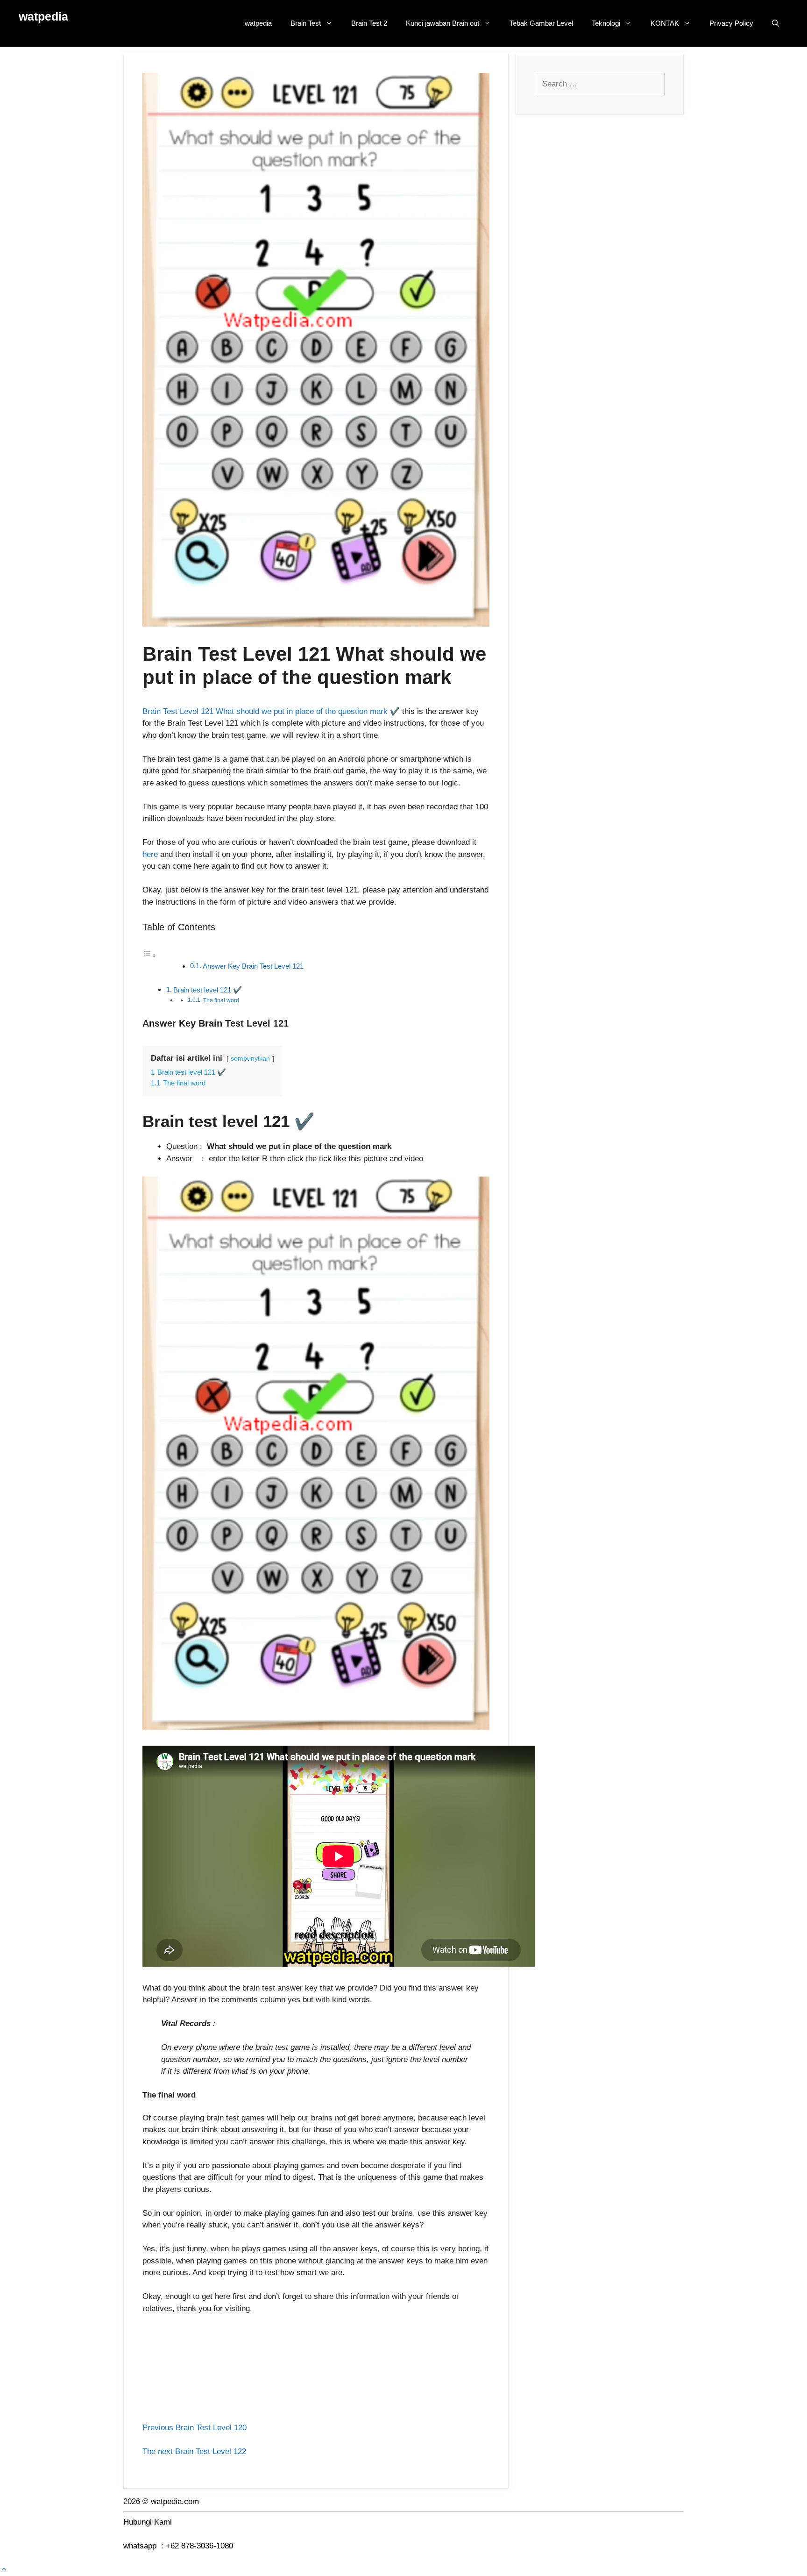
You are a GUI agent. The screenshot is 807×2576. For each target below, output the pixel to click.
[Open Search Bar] (775, 23)
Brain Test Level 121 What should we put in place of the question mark (265, 711)
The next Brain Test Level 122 (194, 2451)
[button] (4, 2570)
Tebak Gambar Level (541, 23)
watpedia (43, 16)
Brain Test (306, 23)
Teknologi (606, 23)
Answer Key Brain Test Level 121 (253, 966)
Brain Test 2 (369, 23)
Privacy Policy (731, 23)
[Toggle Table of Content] (149, 955)
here (150, 854)
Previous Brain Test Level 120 (195, 2428)
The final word (221, 1000)
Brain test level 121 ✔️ (208, 990)
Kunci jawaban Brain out (442, 23)
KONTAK (665, 23)
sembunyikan (250, 1059)
